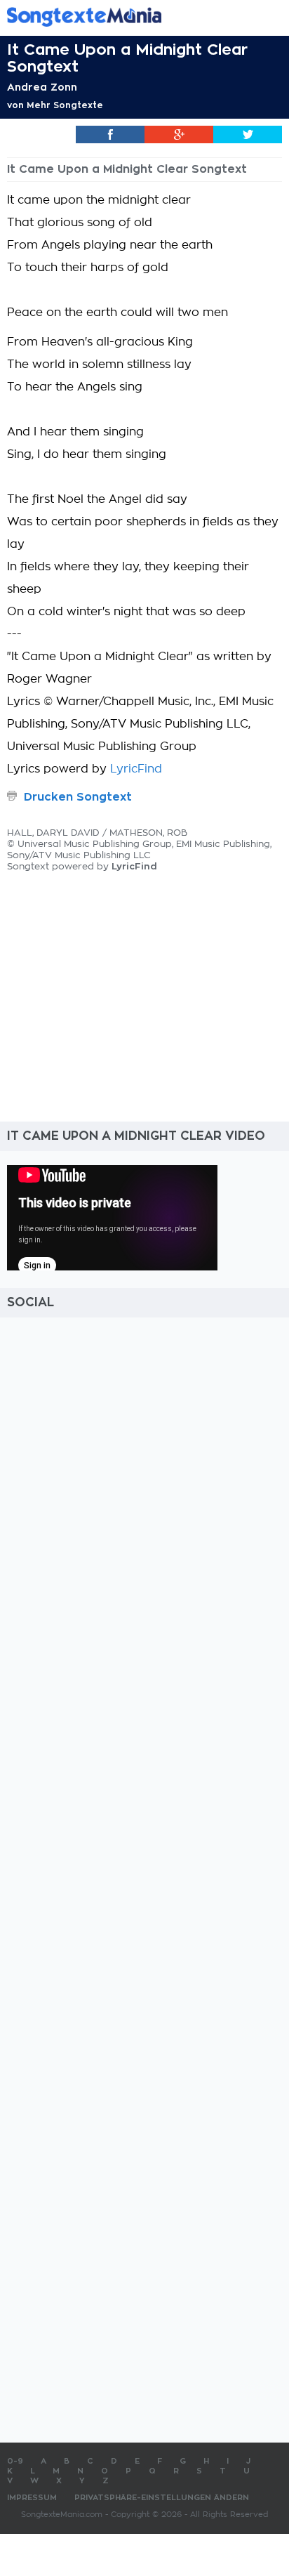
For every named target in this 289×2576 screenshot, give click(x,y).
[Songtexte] (123, 17)
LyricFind (136, 769)
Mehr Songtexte (65, 105)
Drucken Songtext (78, 797)
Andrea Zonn (42, 87)
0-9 (15, 2461)
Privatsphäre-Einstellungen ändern (162, 2498)
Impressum (32, 2498)
